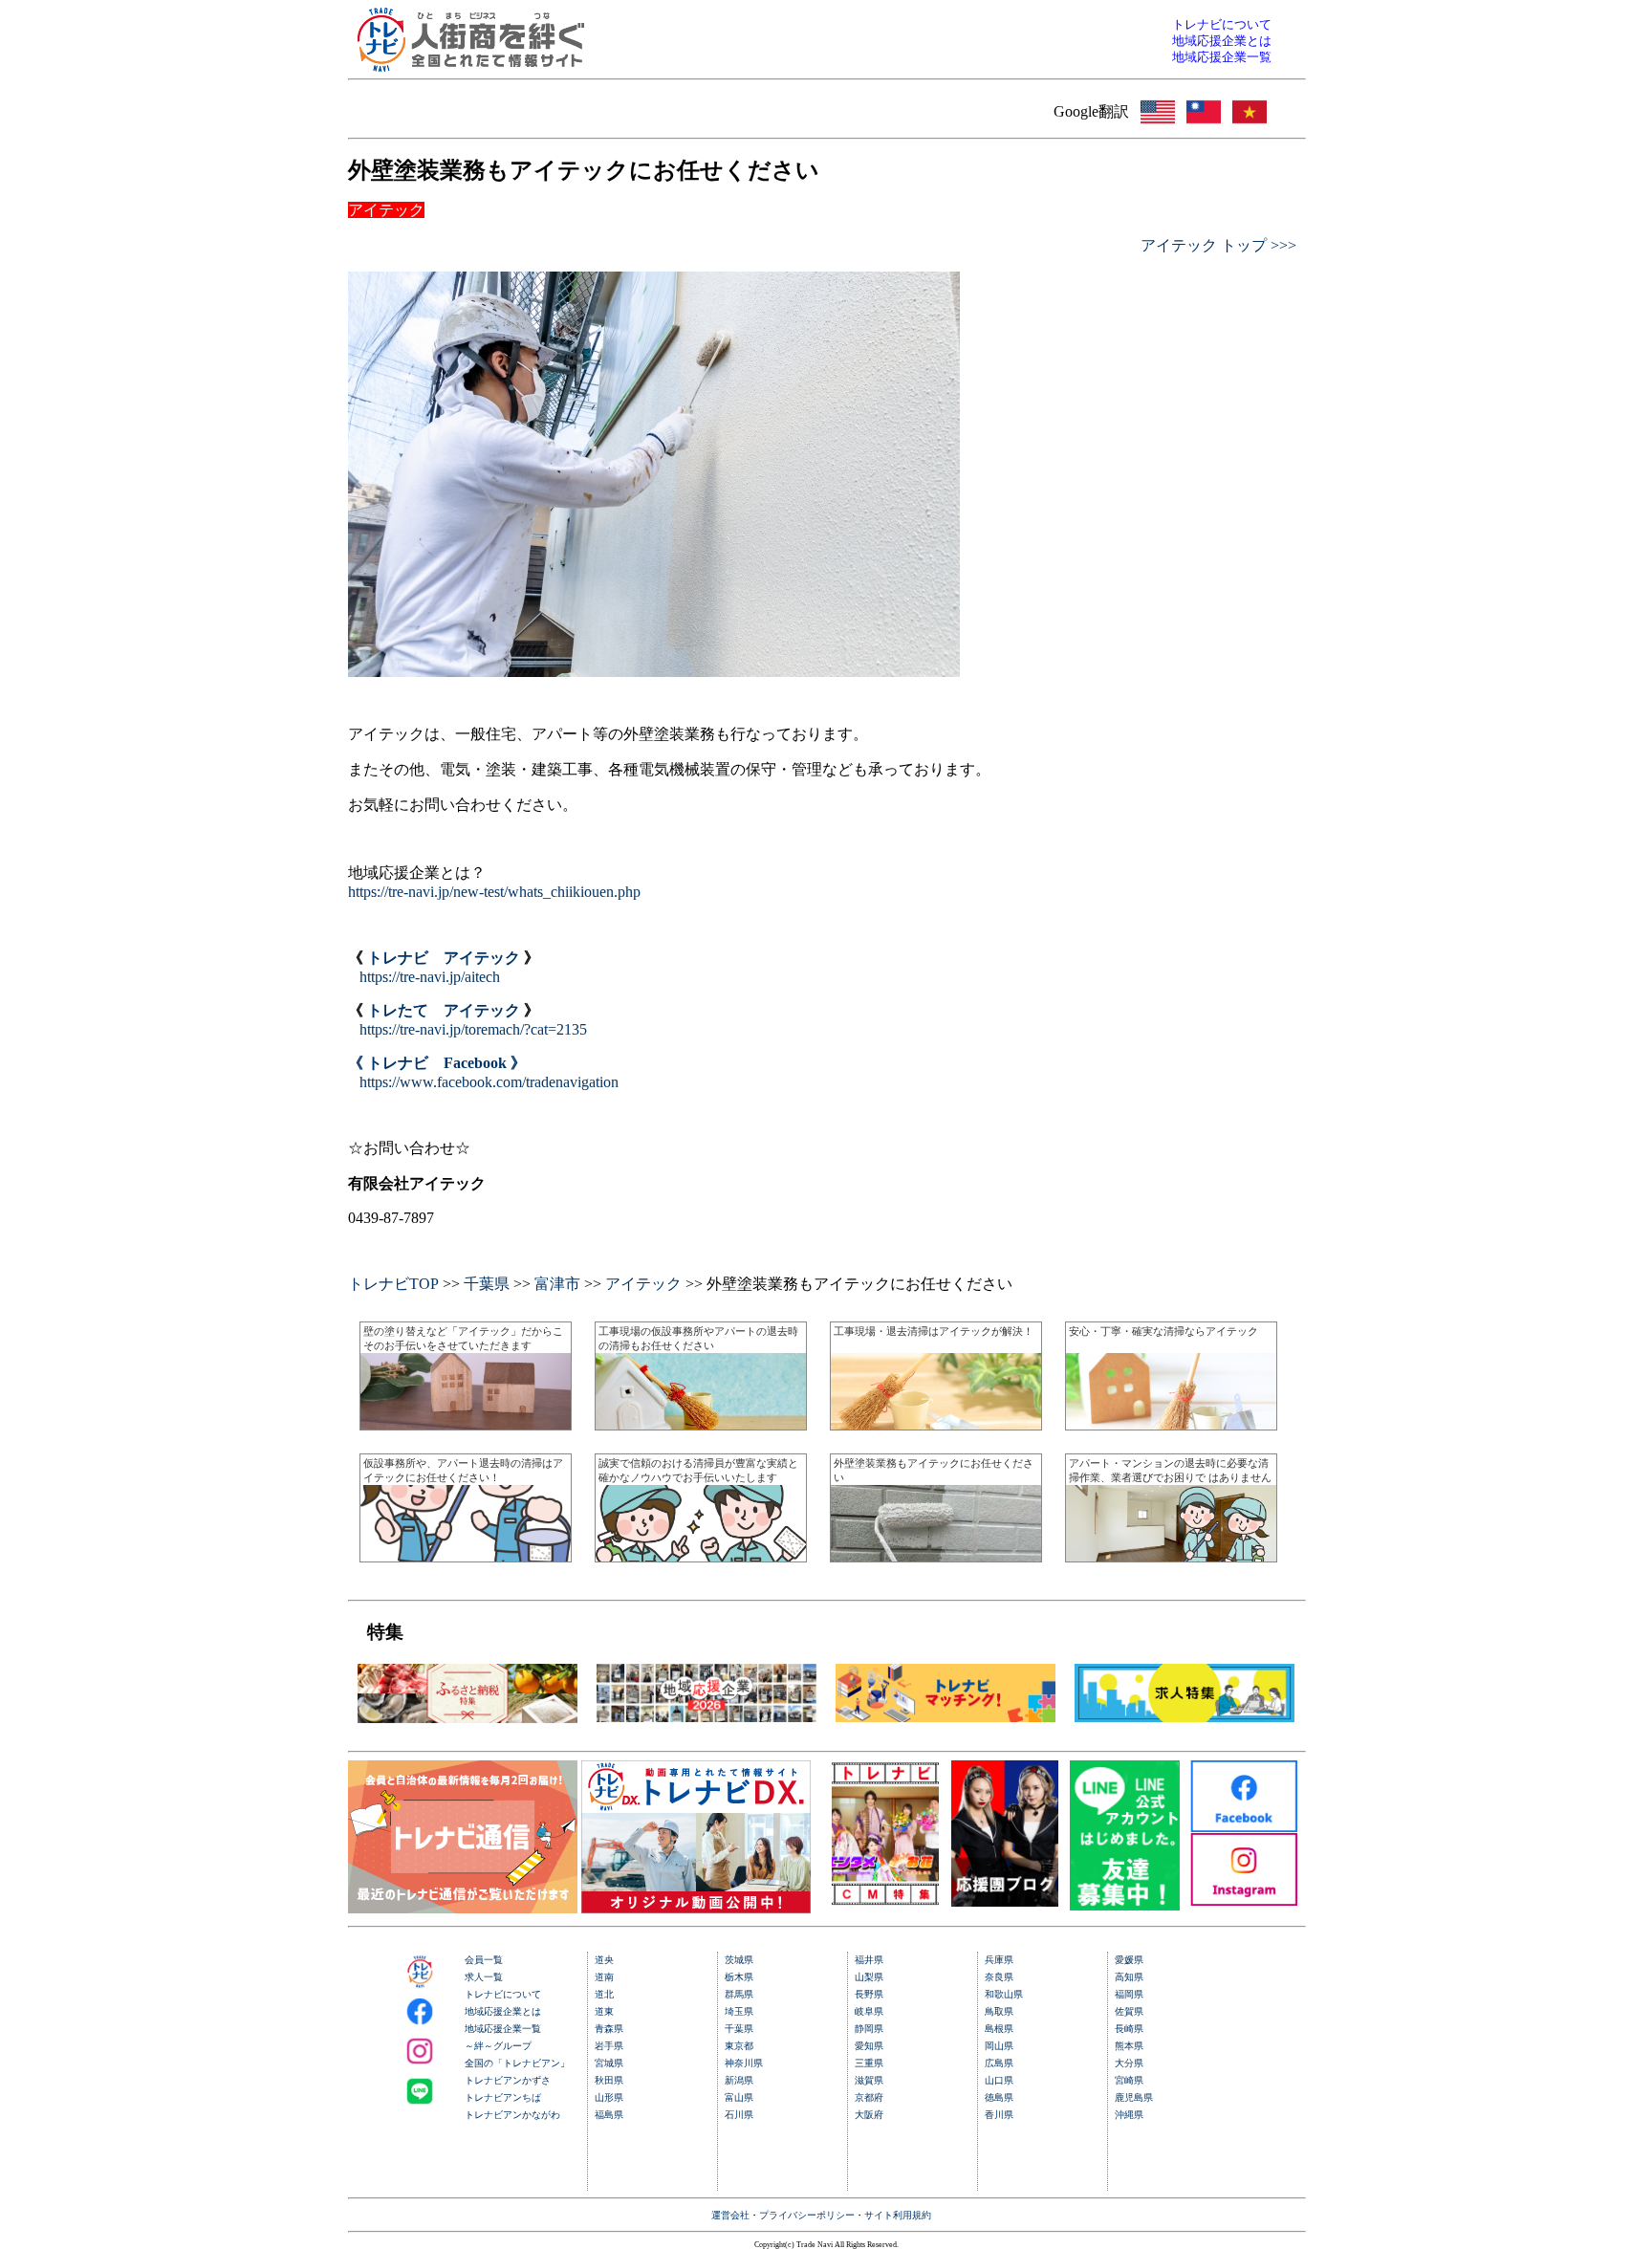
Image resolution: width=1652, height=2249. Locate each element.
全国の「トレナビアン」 (517, 2063)
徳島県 (999, 2097)
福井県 (869, 1960)
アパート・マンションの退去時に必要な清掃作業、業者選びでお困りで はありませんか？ (1170, 1477)
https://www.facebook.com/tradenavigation (489, 1082)
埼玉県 (739, 2011)
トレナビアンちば (503, 2097)
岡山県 (999, 2046)
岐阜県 (869, 2011)
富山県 (739, 2097)
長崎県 (1129, 2029)
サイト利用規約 (898, 2215)
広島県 (999, 2063)
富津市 (557, 1284)
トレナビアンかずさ (508, 2080)
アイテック (643, 1284)
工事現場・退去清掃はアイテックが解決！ (934, 1331)
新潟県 (739, 2080)
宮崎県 (1129, 2080)
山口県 (999, 2080)
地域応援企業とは (503, 2011)
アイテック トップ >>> (1218, 245)
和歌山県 (1004, 1994)
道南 (604, 1977)
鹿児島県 (1134, 2097)
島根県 (999, 2029)
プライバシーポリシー (807, 2215)
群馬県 (739, 1994)
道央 (604, 1960)
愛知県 (869, 2046)
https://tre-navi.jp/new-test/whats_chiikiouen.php (494, 892)
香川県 (999, 2115)
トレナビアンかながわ (512, 2115)
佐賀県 (1129, 2011)
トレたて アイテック (444, 1010)
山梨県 (869, 1977)
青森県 (609, 2029)
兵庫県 (999, 1960)
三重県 (869, 2063)
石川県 (739, 2115)
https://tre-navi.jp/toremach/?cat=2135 (473, 1029)
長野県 (869, 1994)
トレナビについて (503, 1994)
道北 (604, 1994)
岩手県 (609, 2046)
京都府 (869, 2097)
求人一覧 (484, 1977)
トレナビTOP (393, 1284)
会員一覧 (484, 1960)
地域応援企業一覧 (503, 2029)
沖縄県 (1129, 2115)
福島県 (609, 2115)
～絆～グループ (498, 2046)
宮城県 (609, 2063)
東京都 (739, 2046)
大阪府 (869, 2115)
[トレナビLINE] (1125, 1905)
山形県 (609, 2097)
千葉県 (487, 1284)
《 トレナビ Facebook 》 (437, 1063)
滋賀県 (869, 2080)
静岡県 (869, 2029)
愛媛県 (1129, 1960)
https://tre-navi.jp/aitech (430, 977)
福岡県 (1129, 1994)
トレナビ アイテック (444, 958)
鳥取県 (999, 2011)
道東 (604, 2011)
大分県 (1129, 2063)
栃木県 (739, 1977)
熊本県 (1129, 2046)
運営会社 (730, 2215)
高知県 (1129, 1977)
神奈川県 (744, 2063)
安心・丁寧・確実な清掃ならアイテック (1163, 1331)
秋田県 (609, 2080)
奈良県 (999, 1977)
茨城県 (739, 1960)
